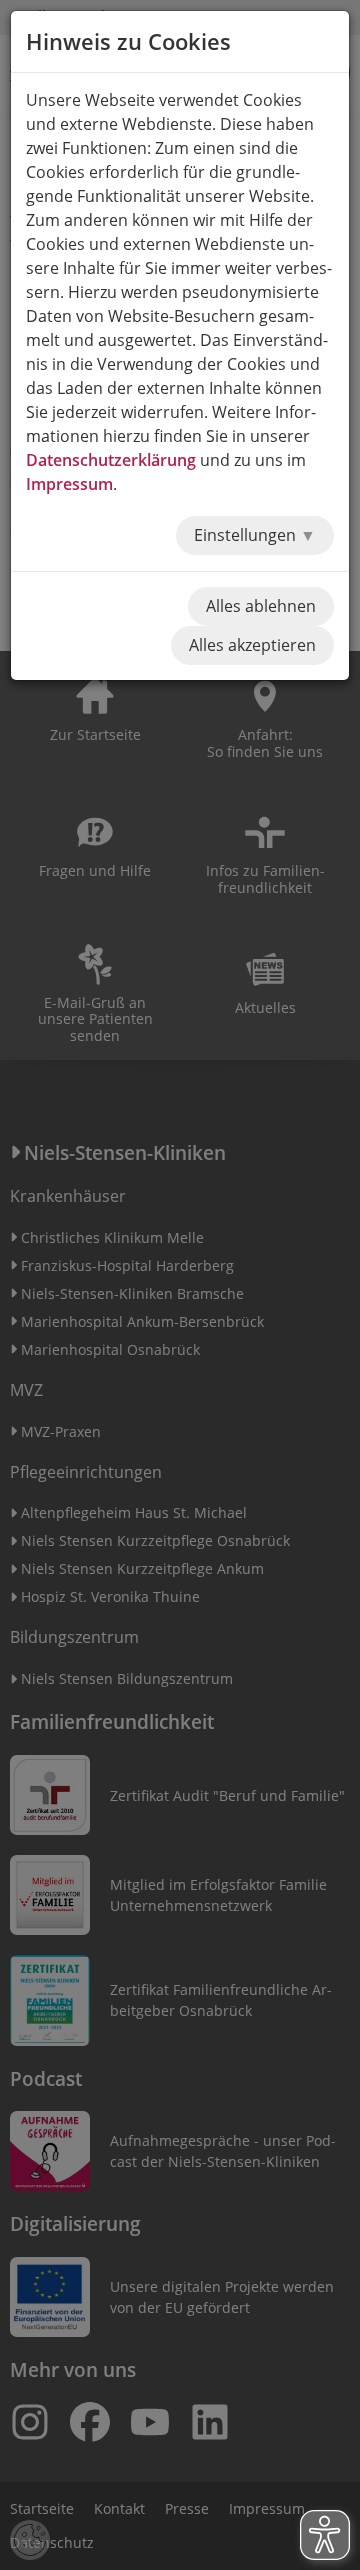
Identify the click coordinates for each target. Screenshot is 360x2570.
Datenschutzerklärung (111, 460)
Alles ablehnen (261, 606)
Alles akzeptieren (252, 645)
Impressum (69, 484)
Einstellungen (247, 535)
